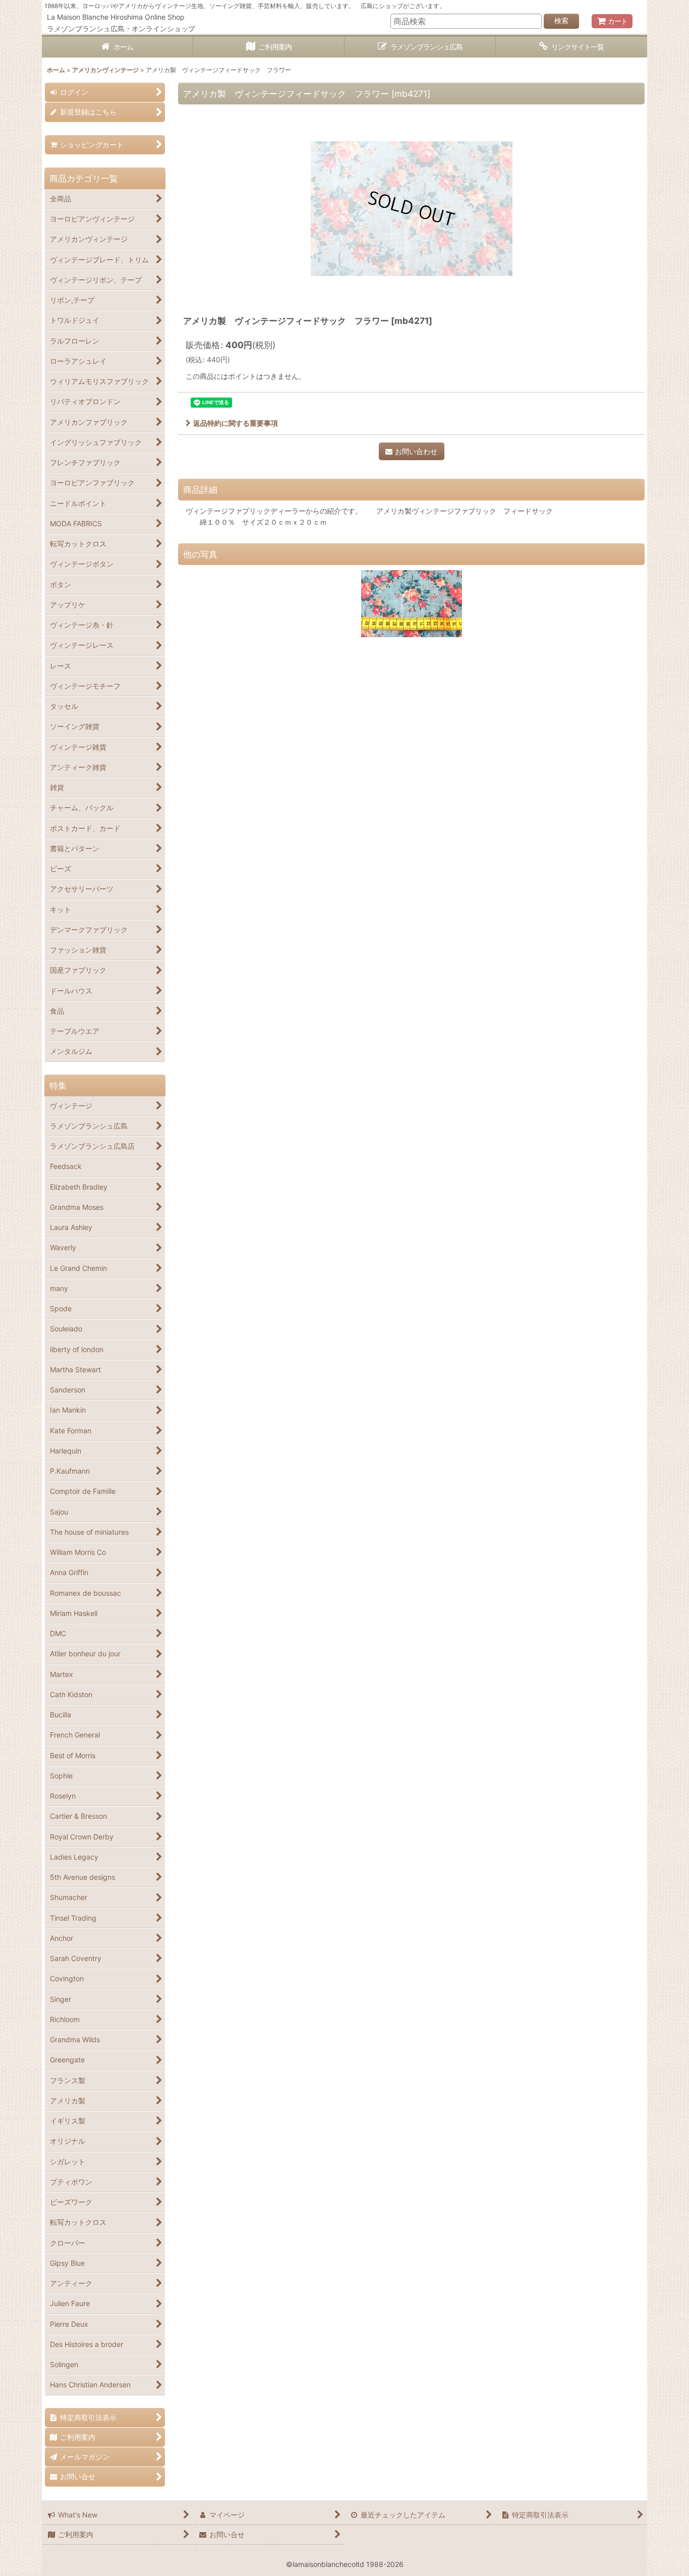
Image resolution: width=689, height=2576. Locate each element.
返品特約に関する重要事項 (236, 423)
